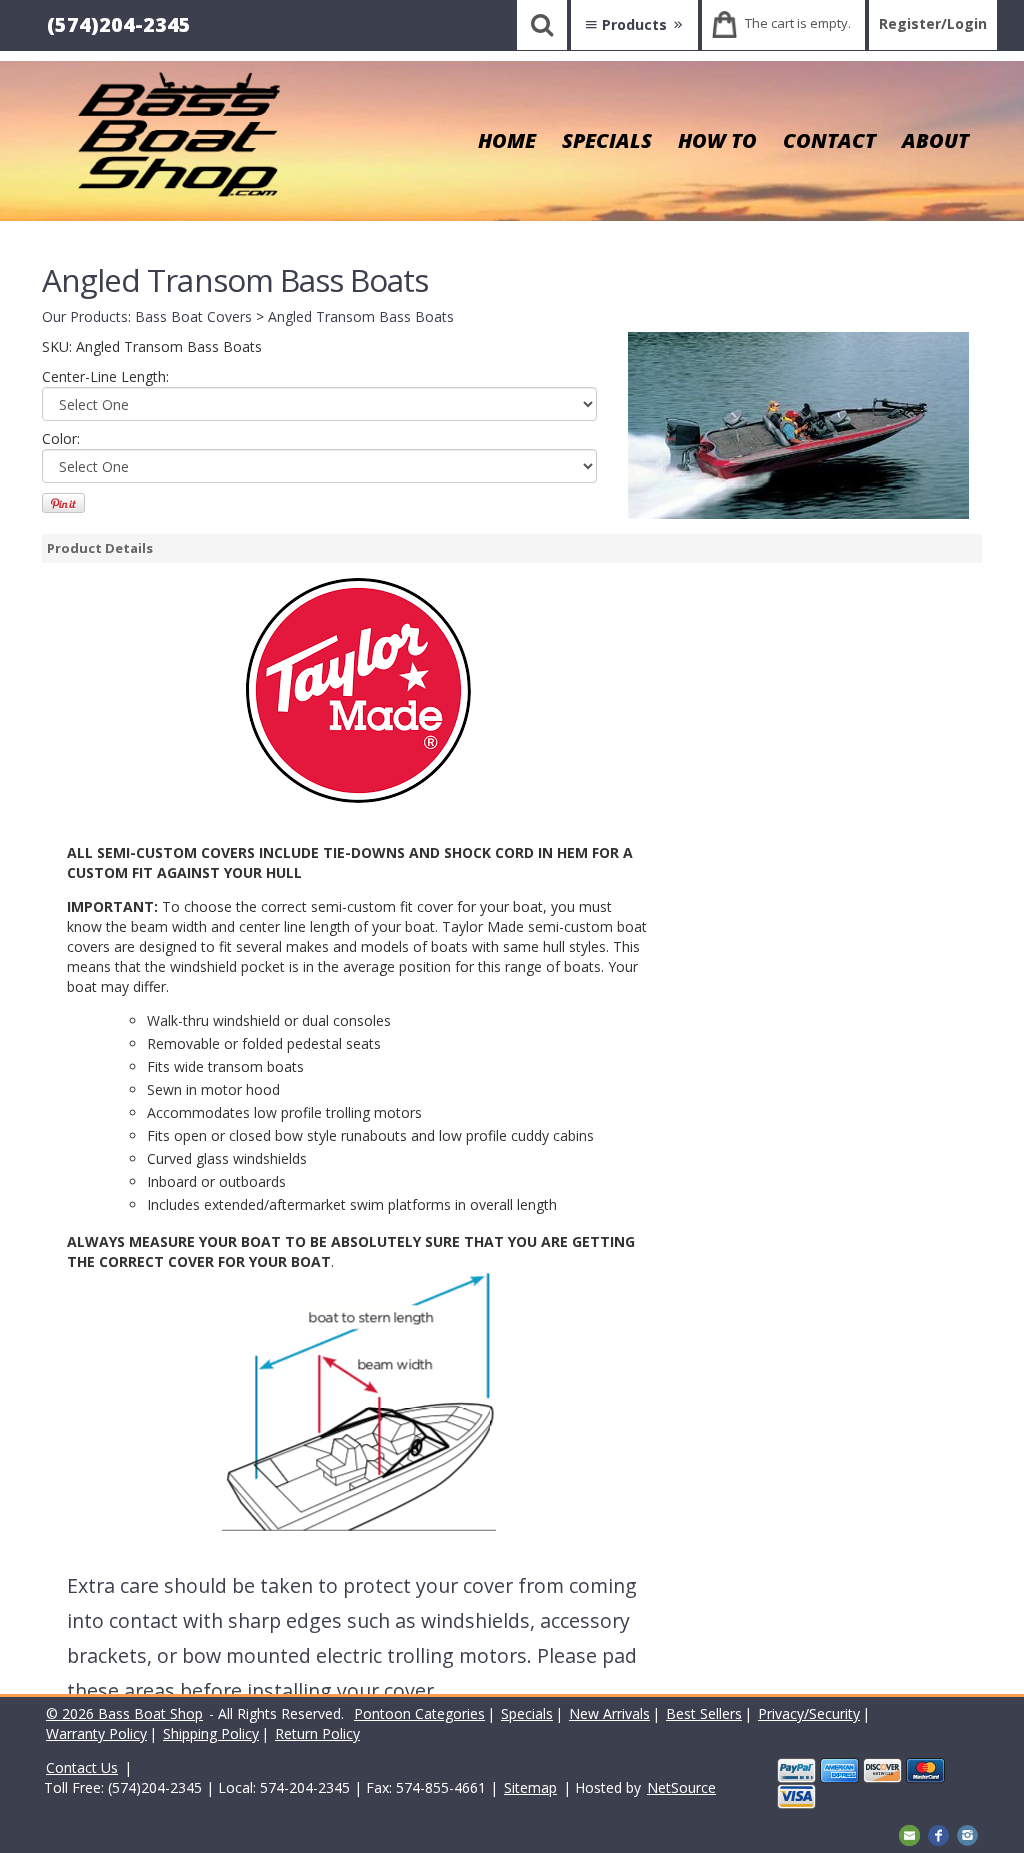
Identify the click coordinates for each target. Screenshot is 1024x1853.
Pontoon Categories (419, 1713)
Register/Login (933, 23)
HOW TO (717, 140)
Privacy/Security (809, 1713)
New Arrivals (609, 1713)
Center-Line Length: (105, 376)
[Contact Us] (909, 1833)
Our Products (85, 316)
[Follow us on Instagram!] (967, 1833)
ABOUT (935, 140)
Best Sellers (704, 1713)
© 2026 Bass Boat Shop (124, 1713)
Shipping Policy (211, 1733)
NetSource (681, 1787)
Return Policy (317, 1733)
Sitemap (530, 1787)
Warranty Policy (96, 1733)
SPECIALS (607, 140)
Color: (61, 438)
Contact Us (82, 1767)
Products (634, 24)
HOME (507, 140)
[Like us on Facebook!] (938, 1833)
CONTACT (829, 140)
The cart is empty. (798, 23)
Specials (527, 1713)
